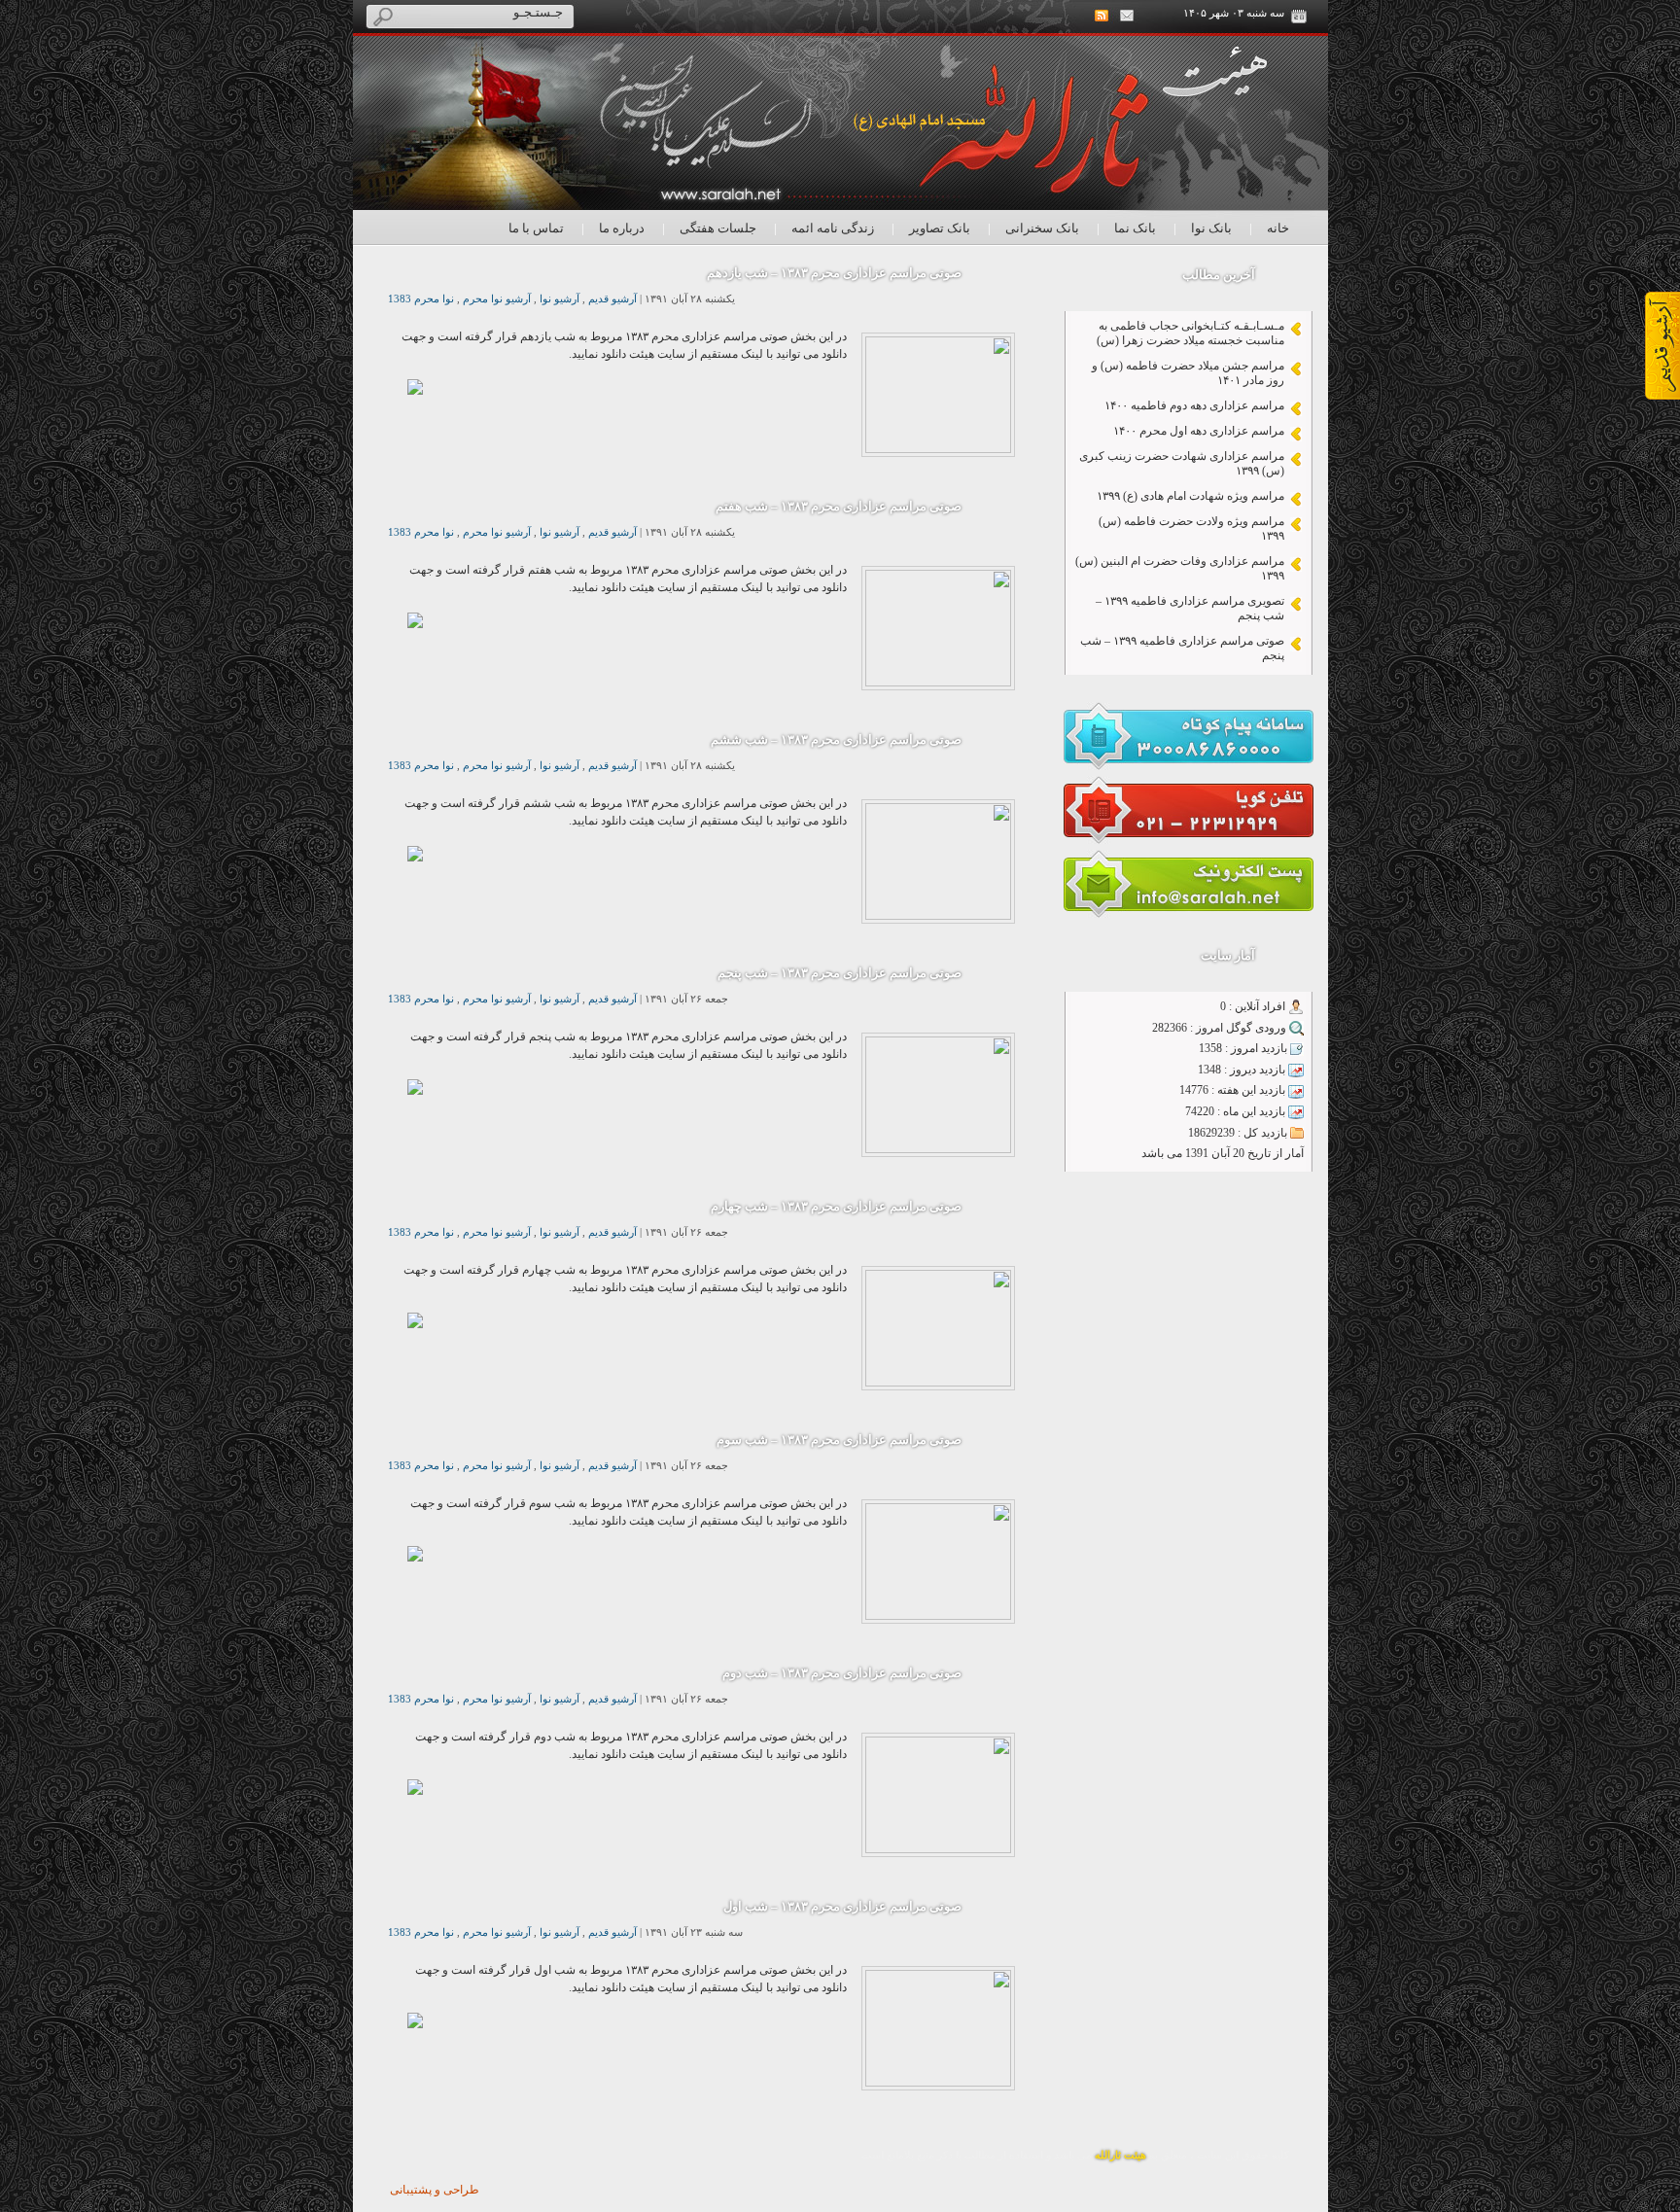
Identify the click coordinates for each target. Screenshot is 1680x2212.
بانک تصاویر (940, 228)
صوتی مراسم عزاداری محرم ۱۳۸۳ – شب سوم (839, 1440)
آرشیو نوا (560, 299)
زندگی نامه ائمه (833, 228)
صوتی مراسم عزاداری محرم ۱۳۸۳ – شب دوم (842, 1673)
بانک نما (1135, 228)
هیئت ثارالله (1120, 2155)
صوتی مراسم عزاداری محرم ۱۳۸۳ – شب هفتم (839, 506)
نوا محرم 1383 (421, 299)
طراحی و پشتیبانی (435, 2190)
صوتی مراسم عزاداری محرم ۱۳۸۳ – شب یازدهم (834, 273)
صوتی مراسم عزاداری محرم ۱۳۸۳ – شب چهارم (836, 1206)
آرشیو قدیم (612, 299)
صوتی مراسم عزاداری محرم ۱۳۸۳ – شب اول (842, 1906)
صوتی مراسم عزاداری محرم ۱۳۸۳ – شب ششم (836, 739)
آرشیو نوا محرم (497, 299)
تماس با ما (536, 228)
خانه (1278, 228)
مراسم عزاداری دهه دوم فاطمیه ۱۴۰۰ (1194, 405)
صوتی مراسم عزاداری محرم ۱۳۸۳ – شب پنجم (840, 973)
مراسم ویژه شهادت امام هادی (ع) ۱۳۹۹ (1190, 496)
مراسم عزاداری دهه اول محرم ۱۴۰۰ (1199, 431)
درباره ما (622, 228)
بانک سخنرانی (1042, 228)
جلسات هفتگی (718, 228)
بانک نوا (1211, 228)
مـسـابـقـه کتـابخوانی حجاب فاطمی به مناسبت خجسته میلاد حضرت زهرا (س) (1190, 333)
